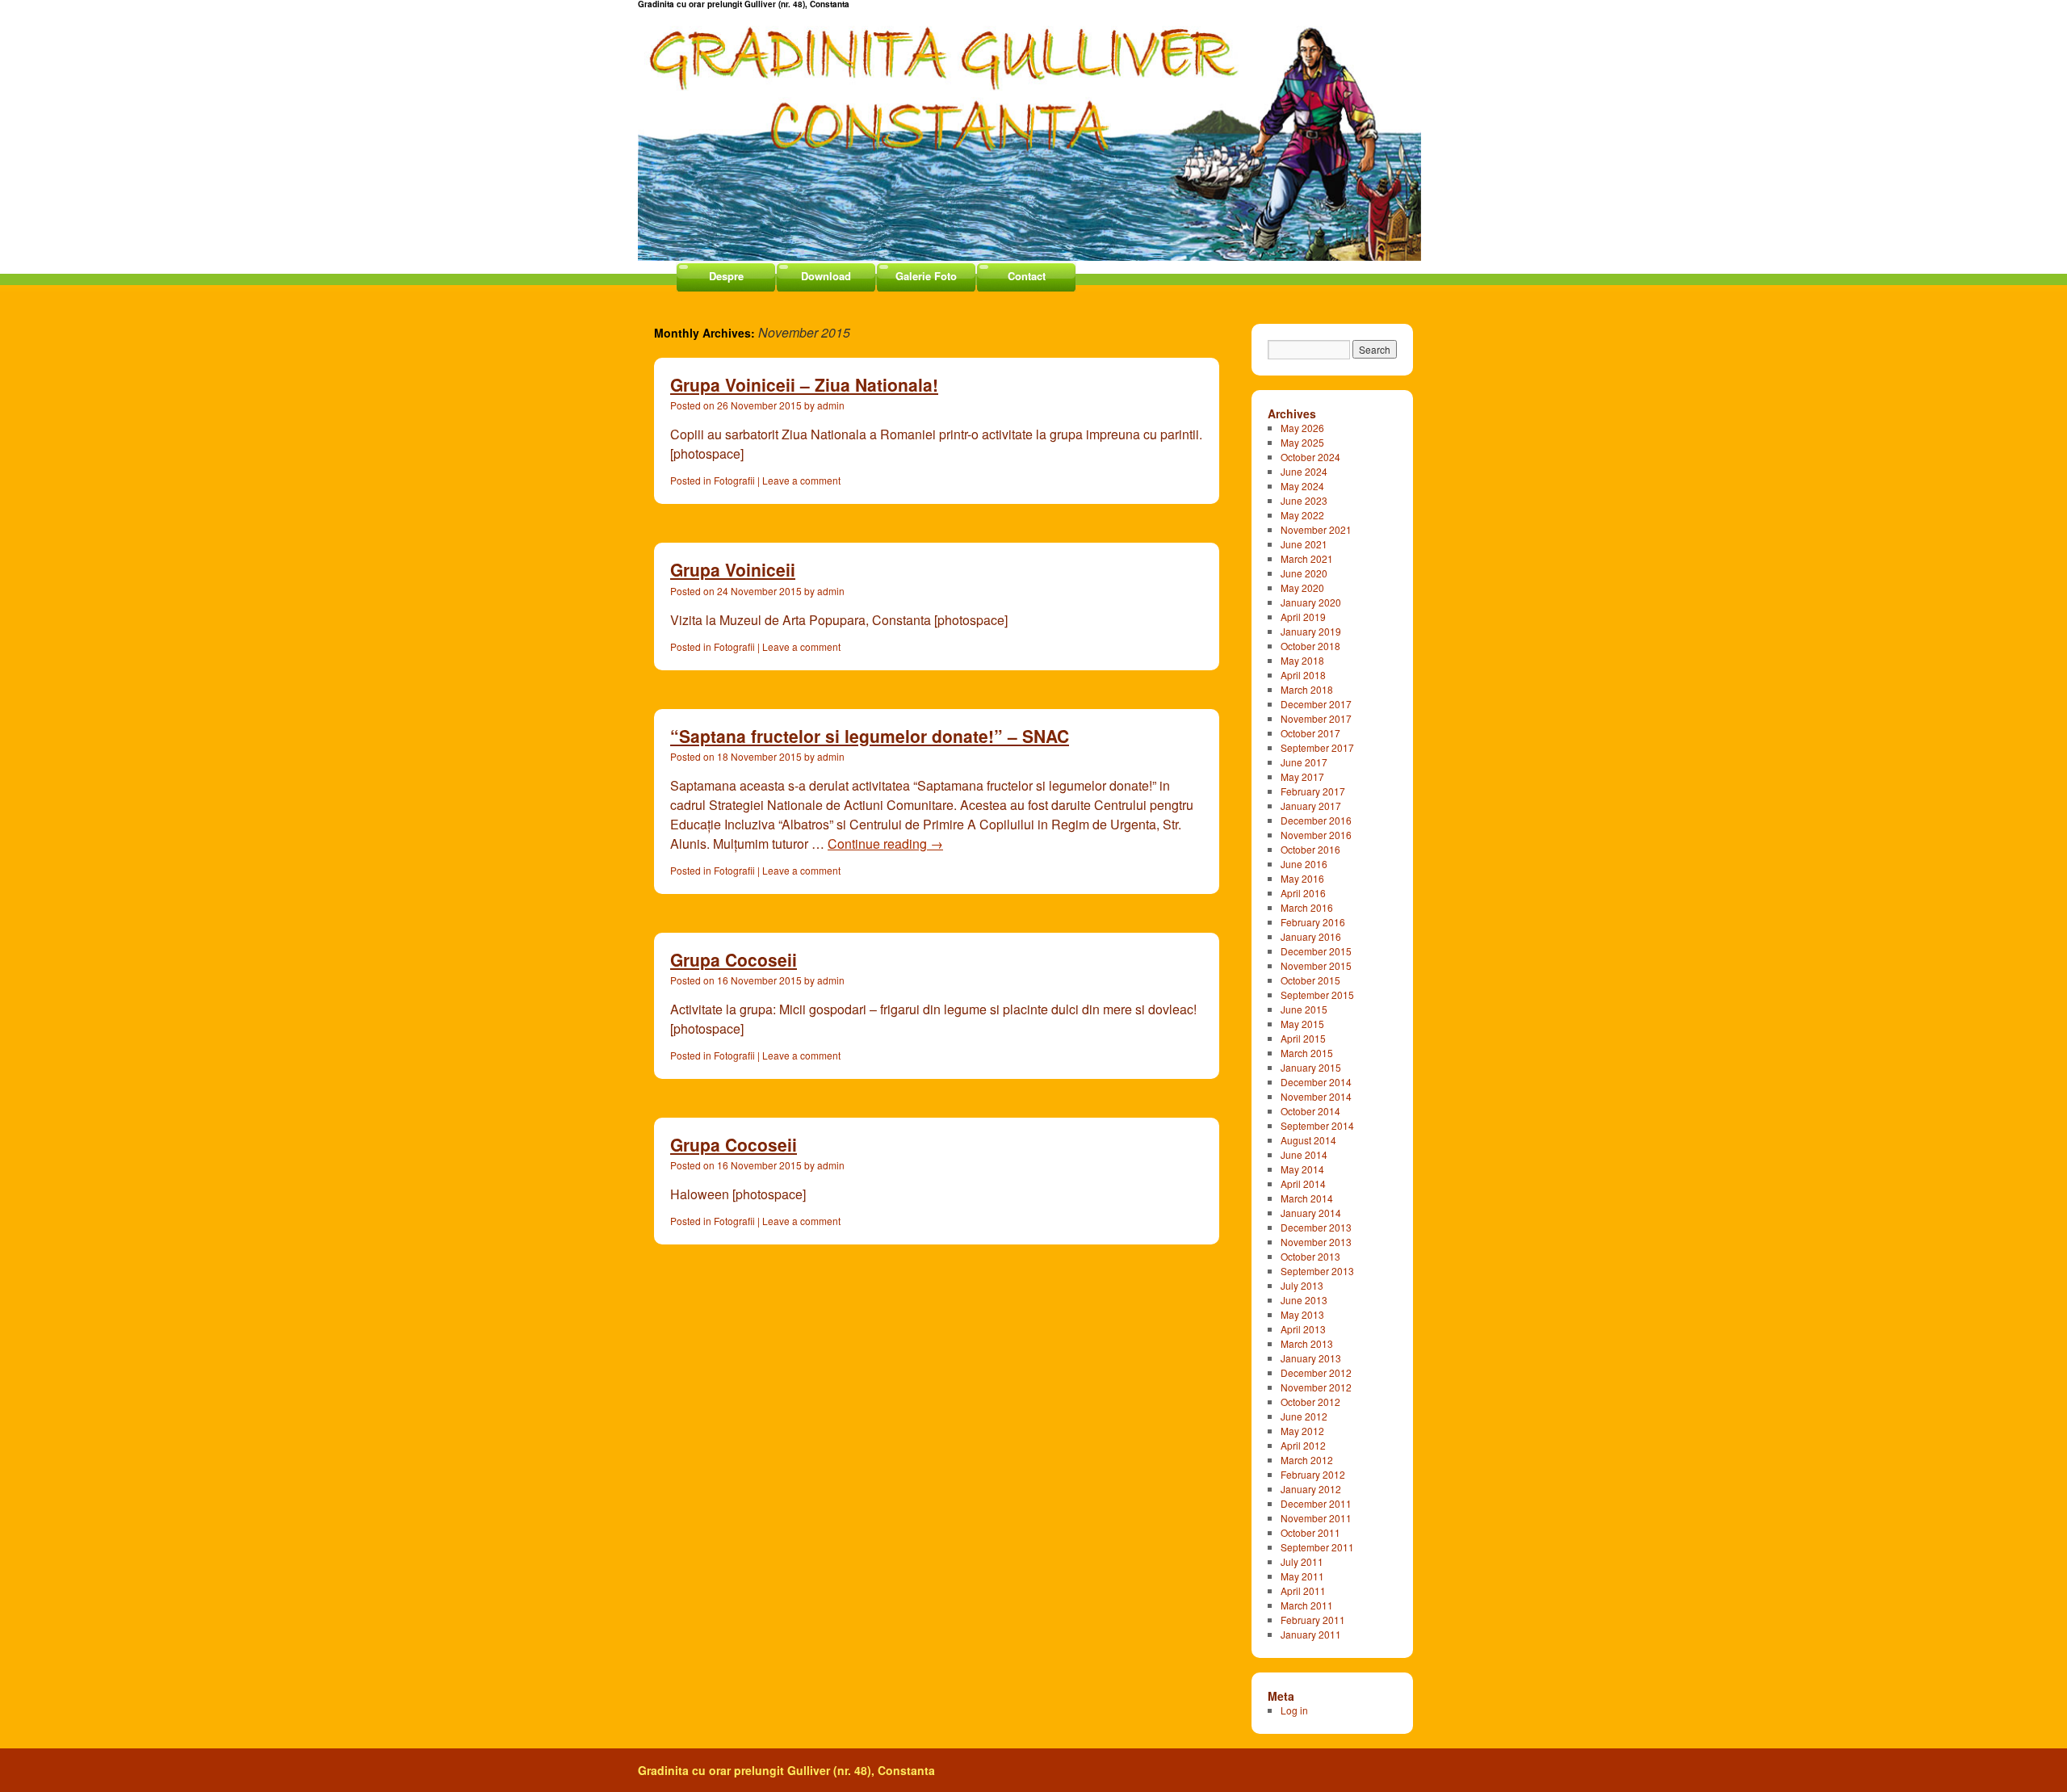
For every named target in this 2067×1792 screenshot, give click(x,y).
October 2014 (1310, 1111)
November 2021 (1316, 529)
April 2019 (1303, 617)
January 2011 (1311, 1634)
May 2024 (1302, 486)
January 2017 (1311, 806)
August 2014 (1308, 1140)
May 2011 (1302, 1576)
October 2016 (1310, 849)
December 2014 (1316, 1082)
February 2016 (1313, 922)
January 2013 (1311, 1358)
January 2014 (1311, 1213)
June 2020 (1304, 573)
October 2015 (1310, 980)
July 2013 (1302, 1285)
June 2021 (1304, 544)
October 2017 (1310, 733)
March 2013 (1307, 1343)
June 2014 (1304, 1154)
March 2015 (1307, 1053)
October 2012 (1310, 1402)
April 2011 (1303, 1591)
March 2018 (1307, 689)
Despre (726, 276)
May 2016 (1302, 878)
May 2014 (1302, 1169)
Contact (1027, 276)
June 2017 (1304, 762)
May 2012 (1302, 1431)
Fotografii (734, 480)
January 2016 (1311, 936)
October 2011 (1310, 1532)
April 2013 (1303, 1329)
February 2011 (1313, 1620)
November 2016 (1316, 835)
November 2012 (1316, 1387)
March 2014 (1307, 1198)
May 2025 (1302, 442)
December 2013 (1316, 1227)
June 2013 (1304, 1300)
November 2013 (1316, 1242)
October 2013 (1310, 1256)
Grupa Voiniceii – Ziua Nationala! (804, 384)
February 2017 (1313, 791)
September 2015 (1317, 995)
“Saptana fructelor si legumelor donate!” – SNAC (870, 736)
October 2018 (1310, 646)
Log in (1294, 1710)
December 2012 (1316, 1372)
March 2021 (1307, 558)
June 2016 (1304, 864)
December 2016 (1316, 820)
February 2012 (1313, 1474)
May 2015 (1302, 1024)
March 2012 (1307, 1460)
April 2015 (1303, 1038)
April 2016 (1303, 893)
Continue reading (885, 844)
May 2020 (1302, 588)
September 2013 (1317, 1271)
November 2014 (1316, 1096)
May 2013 (1302, 1314)
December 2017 (1316, 704)
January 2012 (1311, 1489)
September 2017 (1317, 747)
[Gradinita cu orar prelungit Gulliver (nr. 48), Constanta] (1033, 130)
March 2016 (1307, 907)
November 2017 (1316, 718)
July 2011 (1302, 1561)
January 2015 (1311, 1067)
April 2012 (1303, 1445)
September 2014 (1317, 1125)
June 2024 (1304, 471)
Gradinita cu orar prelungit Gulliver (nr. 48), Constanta (786, 1770)
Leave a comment (801, 480)
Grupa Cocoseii (734, 959)
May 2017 (1302, 776)
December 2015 (1316, 951)
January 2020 (1311, 602)
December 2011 (1316, 1503)
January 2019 (1311, 631)
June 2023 (1304, 500)
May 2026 (1302, 428)
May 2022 (1302, 515)
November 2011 (1316, 1518)
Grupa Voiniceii (733, 569)
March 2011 (1307, 1605)
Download (826, 276)
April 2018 (1303, 675)
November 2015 (1316, 965)
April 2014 (1303, 1183)
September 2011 (1317, 1547)
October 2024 (1310, 457)
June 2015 (1304, 1009)
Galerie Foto (926, 276)
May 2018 (1302, 660)
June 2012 (1304, 1416)
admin (831, 405)
